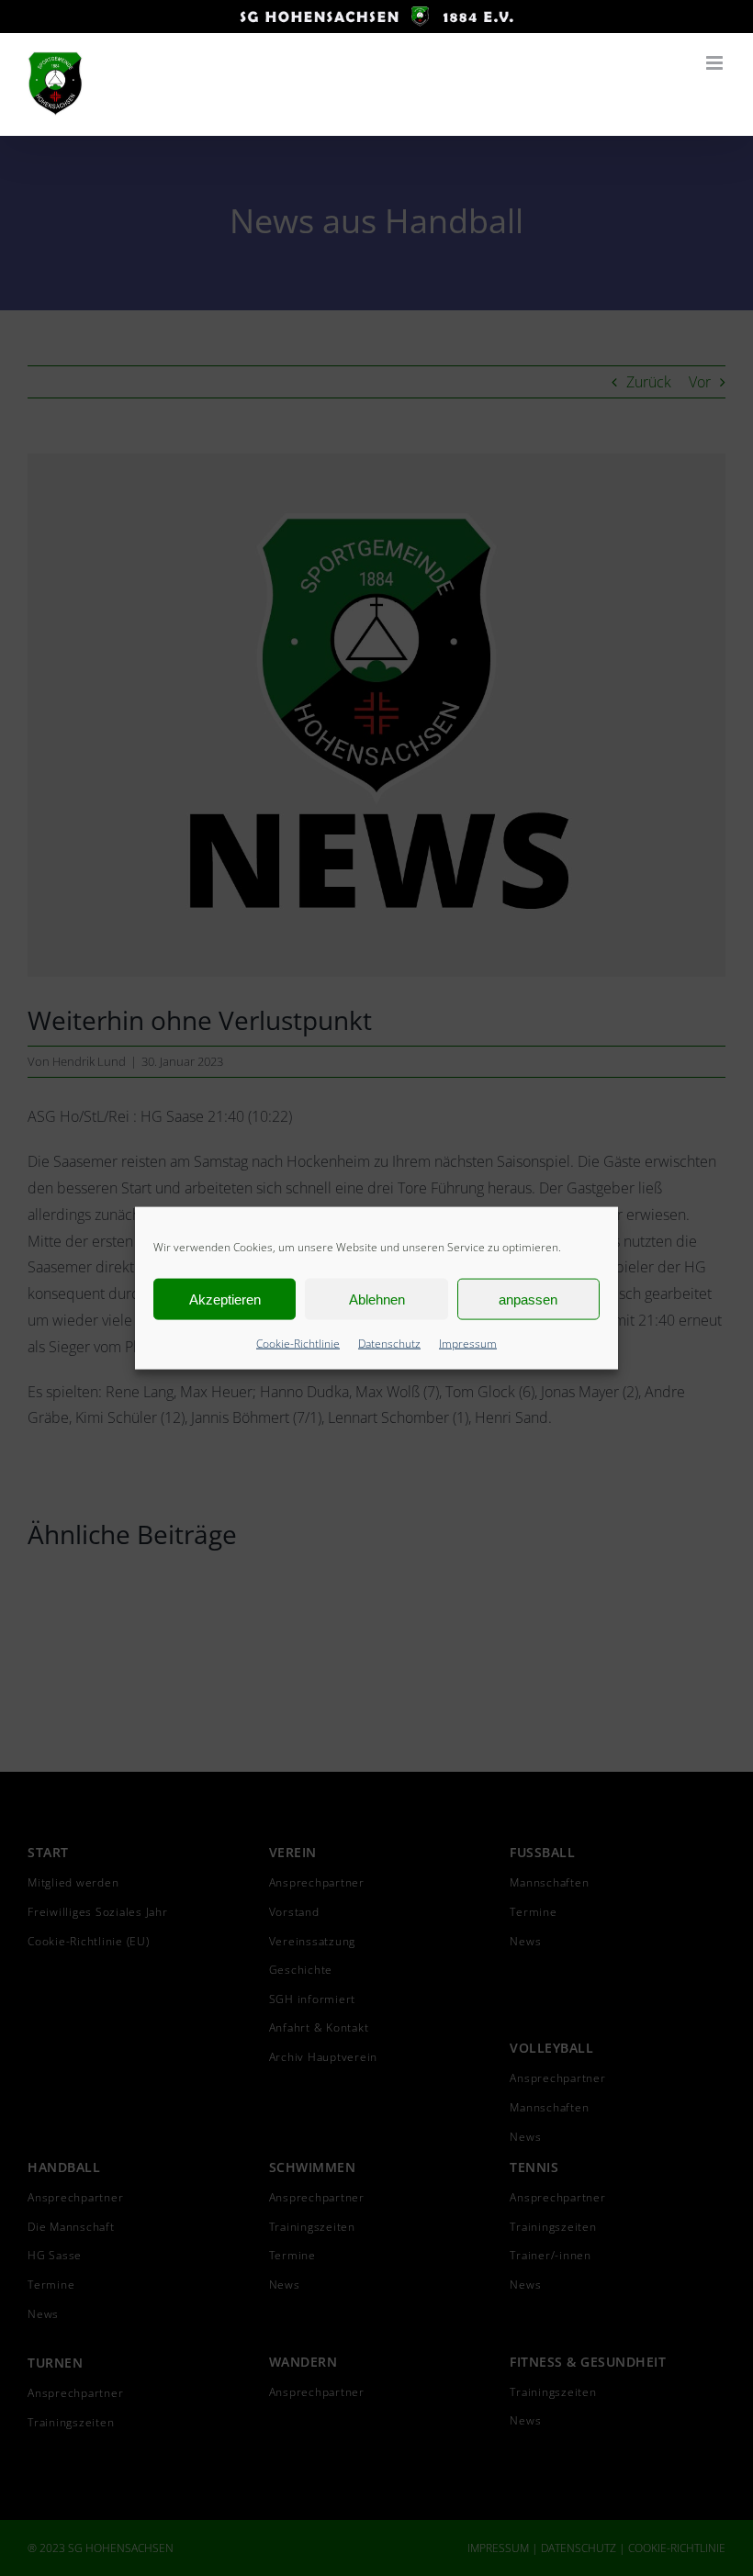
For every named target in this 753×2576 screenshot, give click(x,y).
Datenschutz (389, 1344)
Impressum (468, 1344)
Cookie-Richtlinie (298, 1344)
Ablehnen (377, 1299)
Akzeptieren (225, 1299)
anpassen (528, 1299)
